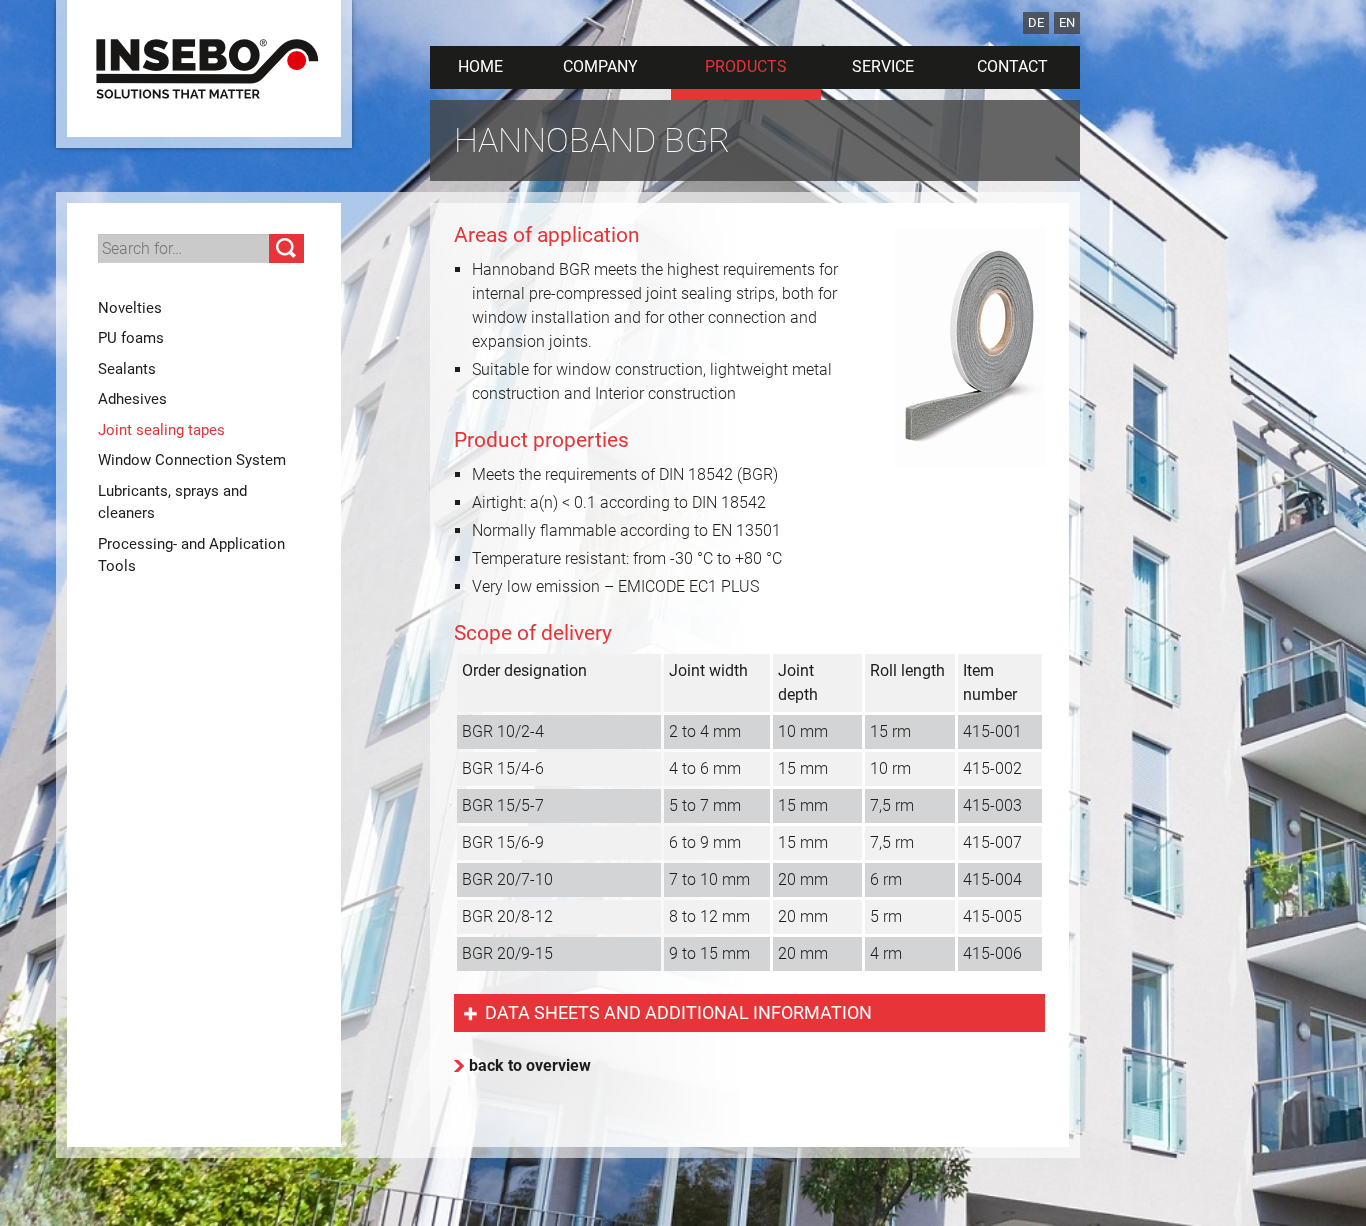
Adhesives (132, 399)
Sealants (127, 369)
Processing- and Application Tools (191, 555)
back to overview (530, 1065)
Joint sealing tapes (161, 430)
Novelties (130, 308)
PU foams (131, 338)
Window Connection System (192, 460)
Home (480, 66)
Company (600, 66)
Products (746, 66)
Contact (1012, 66)
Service (883, 66)
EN (1067, 22)
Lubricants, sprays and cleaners (172, 502)
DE (1036, 22)
